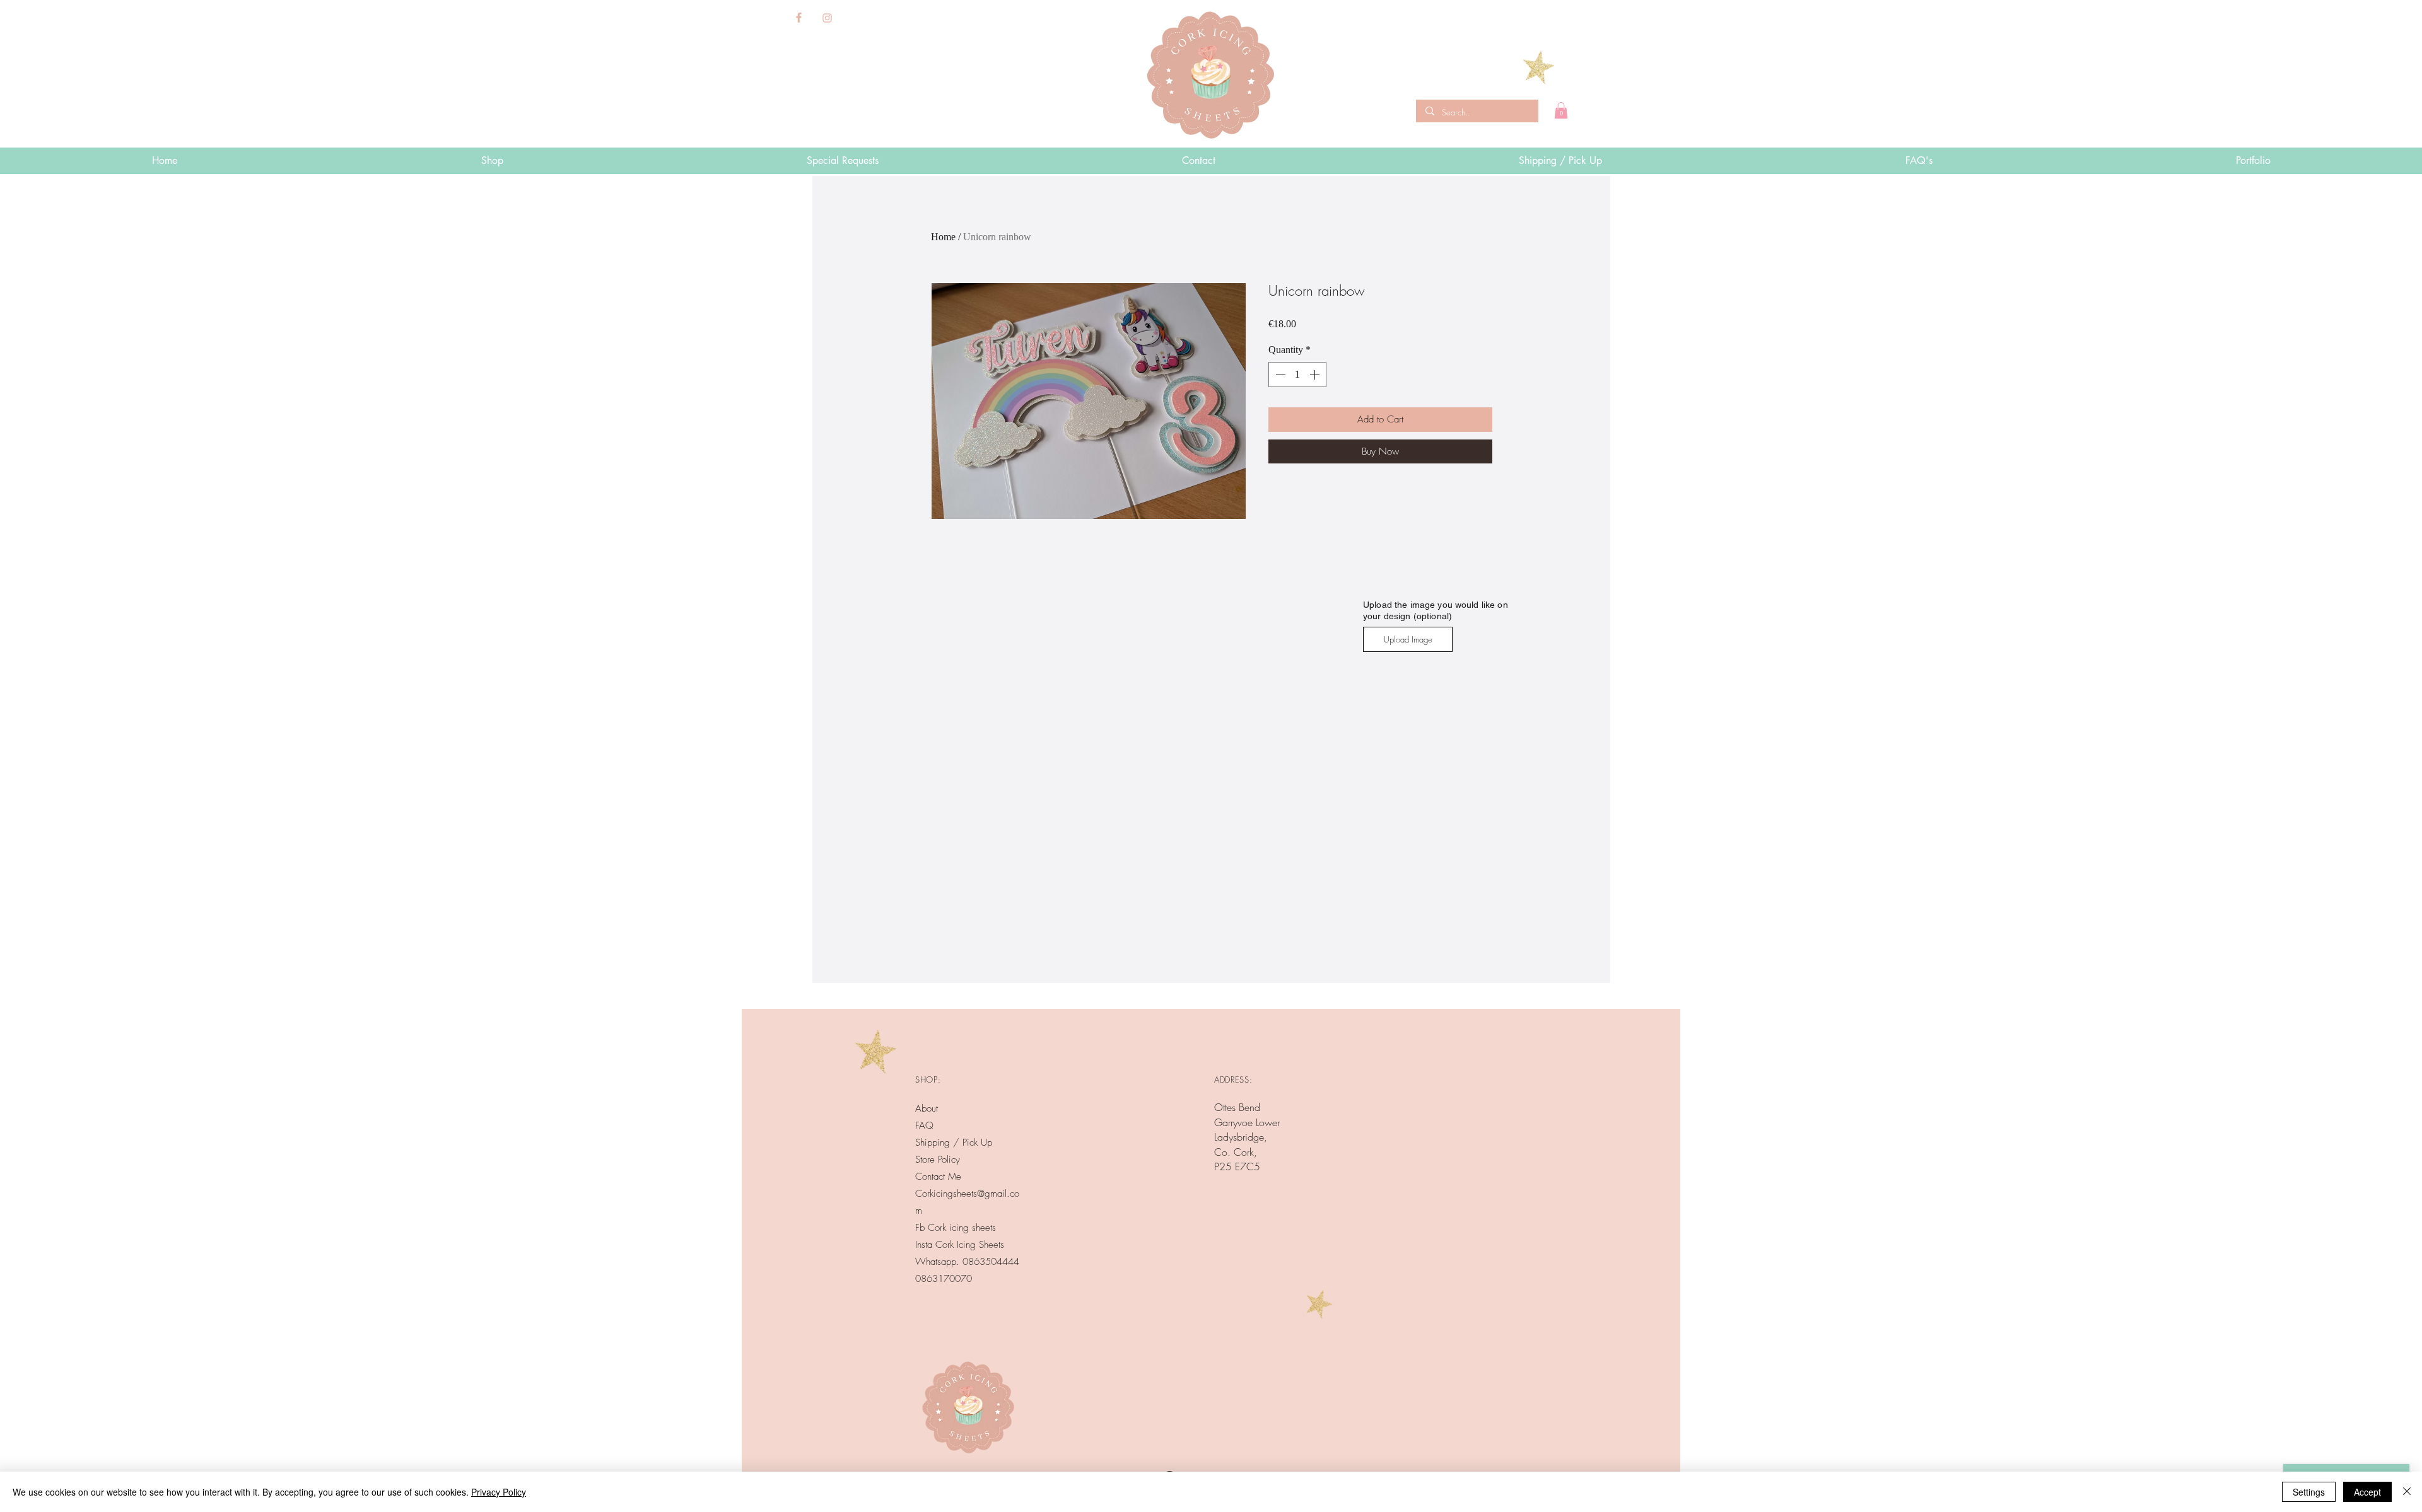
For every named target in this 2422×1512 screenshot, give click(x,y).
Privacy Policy (499, 1492)
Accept (2367, 1492)
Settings (2309, 1492)
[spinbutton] (1297, 375)
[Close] (2407, 1492)
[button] (1561, 110)
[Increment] (1316, 375)
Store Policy (938, 1160)
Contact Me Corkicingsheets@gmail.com (967, 1194)
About (927, 1108)
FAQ (924, 1125)
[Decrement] (1279, 375)
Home (943, 237)
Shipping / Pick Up (955, 1143)
